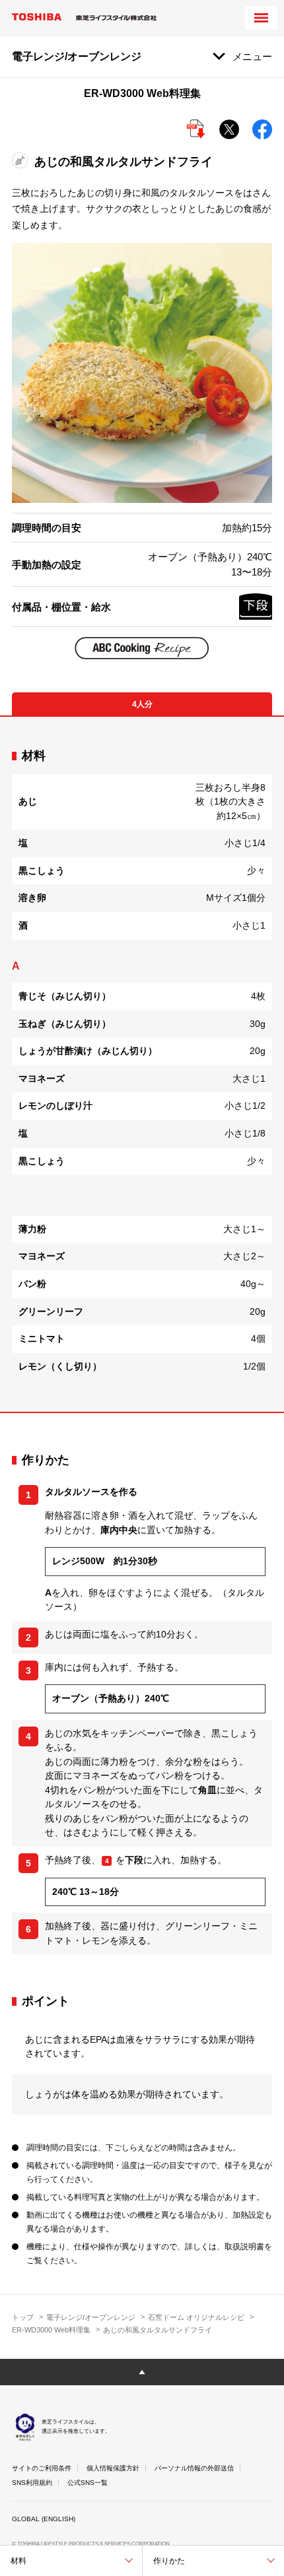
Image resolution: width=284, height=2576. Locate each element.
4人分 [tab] (142, 704)
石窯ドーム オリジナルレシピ (196, 2317)
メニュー (252, 56)
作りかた (169, 2561)
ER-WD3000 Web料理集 (51, 2330)
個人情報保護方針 (113, 2468)
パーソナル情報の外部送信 (194, 2468)
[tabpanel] (142, 1064)
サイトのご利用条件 (42, 2468)
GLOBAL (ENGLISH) (44, 2519)
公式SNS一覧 (88, 2483)
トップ (23, 2317)
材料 (18, 2561)
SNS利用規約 (32, 2483)
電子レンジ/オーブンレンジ (91, 2317)
